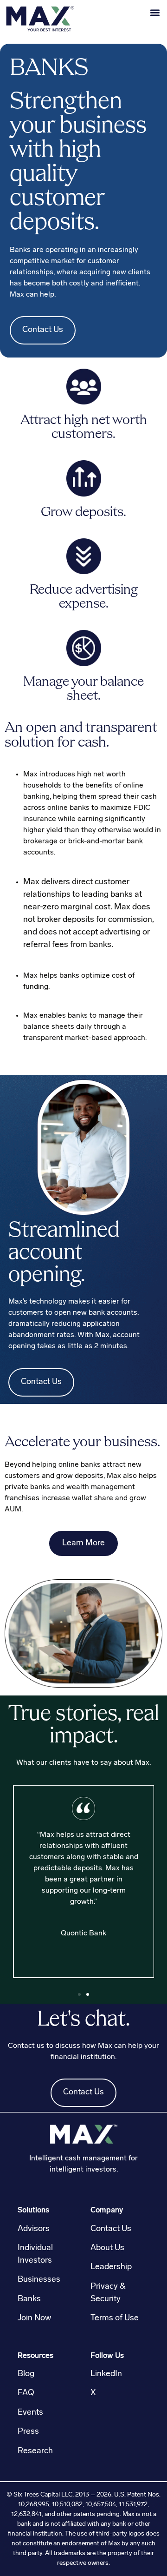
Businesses (39, 2280)
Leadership (111, 2267)
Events (30, 2413)
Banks (29, 2299)
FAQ (26, 2393)
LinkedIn (106, 2374)
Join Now (34, 2318)
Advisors (34, 2229)
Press (28, 2432)
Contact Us (43, 330)
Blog (26, 2374)
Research (35, 2451)
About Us (107, 2248)
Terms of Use (115, 2318)
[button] (155, 12)
